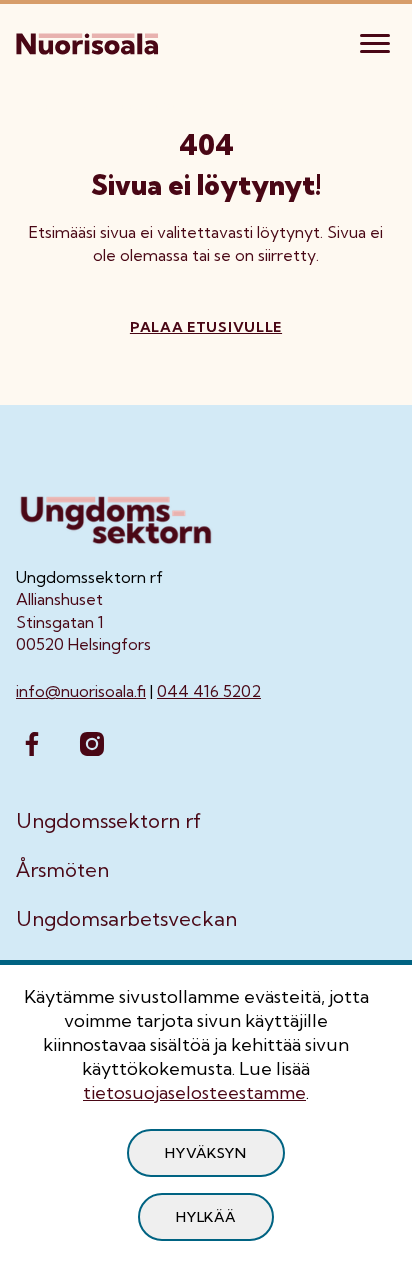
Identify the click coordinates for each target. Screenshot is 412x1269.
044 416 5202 (209, 691)
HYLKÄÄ (205, 1217)
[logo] (89, 41)
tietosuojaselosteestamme (194, 1092)
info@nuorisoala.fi (81, 691)
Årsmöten (62, 870)
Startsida (51, 106)
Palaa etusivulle (206, 327)
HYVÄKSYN (206, 1153)
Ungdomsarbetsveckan (126, 919)
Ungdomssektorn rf (108, 821)
